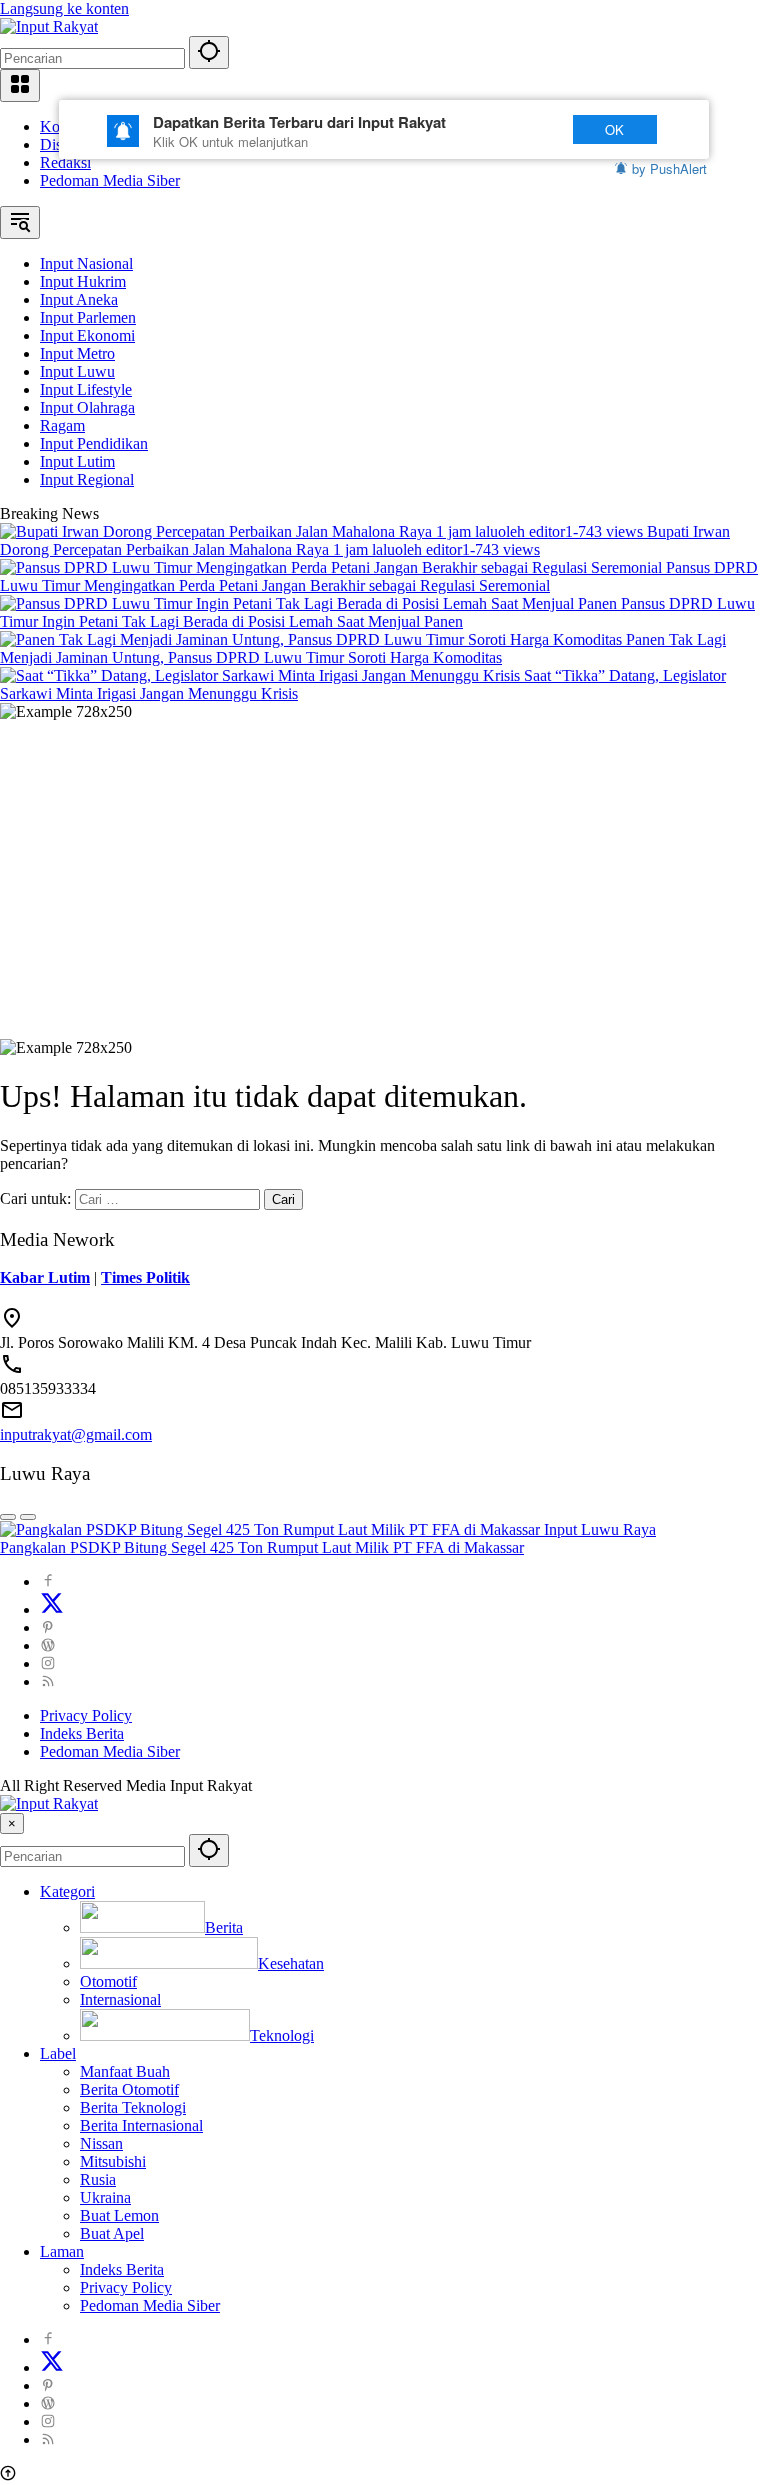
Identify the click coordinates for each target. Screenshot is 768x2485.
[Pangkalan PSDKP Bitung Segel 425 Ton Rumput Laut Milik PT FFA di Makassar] (272, 1529)
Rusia (98, 2179)
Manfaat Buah (125, 2071)
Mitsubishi (113, 2161)
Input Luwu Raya (600, 1529)
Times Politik (145, 1277)
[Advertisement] (384, 871)
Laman (62, 2251)
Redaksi (65, 162)
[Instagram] (48, 1663)
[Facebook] (48, 1581)
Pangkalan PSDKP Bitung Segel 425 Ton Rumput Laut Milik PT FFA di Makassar (262, 1547)
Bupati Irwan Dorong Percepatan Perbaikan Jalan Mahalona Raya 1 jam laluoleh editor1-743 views (365, 540)
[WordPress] (48, 1645)
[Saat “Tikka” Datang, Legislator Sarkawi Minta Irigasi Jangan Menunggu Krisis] (262, 675)
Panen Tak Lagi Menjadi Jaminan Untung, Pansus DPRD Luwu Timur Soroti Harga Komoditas (363, 648)
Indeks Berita (82, 1733)
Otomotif (108, 1981)
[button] (209, 52)
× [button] (12, 1823)
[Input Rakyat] (49, 26)
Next (516, 129)
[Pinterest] (48, 1627)
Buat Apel (112, 2233)
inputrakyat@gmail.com (76, 1434)
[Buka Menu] (20, 85)
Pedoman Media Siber (110, 180)
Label (58, 2053)
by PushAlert (669, 168)
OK (614, 129)
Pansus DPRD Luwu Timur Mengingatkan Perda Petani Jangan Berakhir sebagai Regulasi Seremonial (379, 576)
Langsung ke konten (64, 8)
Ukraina (105, 2197)
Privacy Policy (86, 1715)
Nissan (101, 2143)
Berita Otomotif (129, 2089)
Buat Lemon (119, 2215)
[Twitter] (52, 1609)
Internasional (120, 1999)
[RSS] (48, 1681)
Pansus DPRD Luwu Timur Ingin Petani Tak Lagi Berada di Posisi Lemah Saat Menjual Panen (377, 612)
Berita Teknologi (133, 2107)
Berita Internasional (141, 2125)
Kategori (67, 1891)
